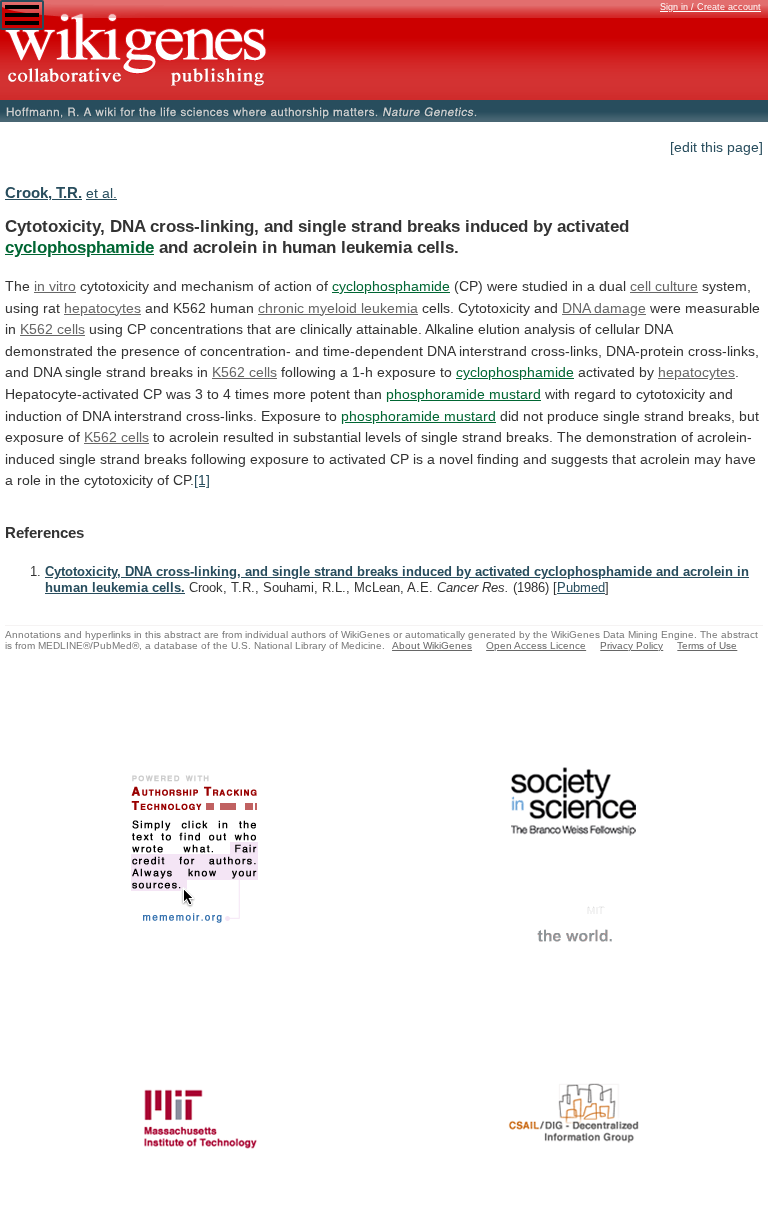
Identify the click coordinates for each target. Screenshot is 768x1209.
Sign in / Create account (710, 7)
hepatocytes (102, 308)
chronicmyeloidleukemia (338, 308)
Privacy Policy (631, 645)
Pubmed (581, 587)
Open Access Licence (536, 645)
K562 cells (52, 329)
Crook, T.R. (43, 192)
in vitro (55, 286)
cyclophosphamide (79, 247)
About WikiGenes (432, 645)
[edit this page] (716, 147)
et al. (101, 193)
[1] (202, 480)
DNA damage (604, 308)
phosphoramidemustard (463, 394)
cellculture (664, 286)
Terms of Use (707, 645)
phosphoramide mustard (418, 416)
